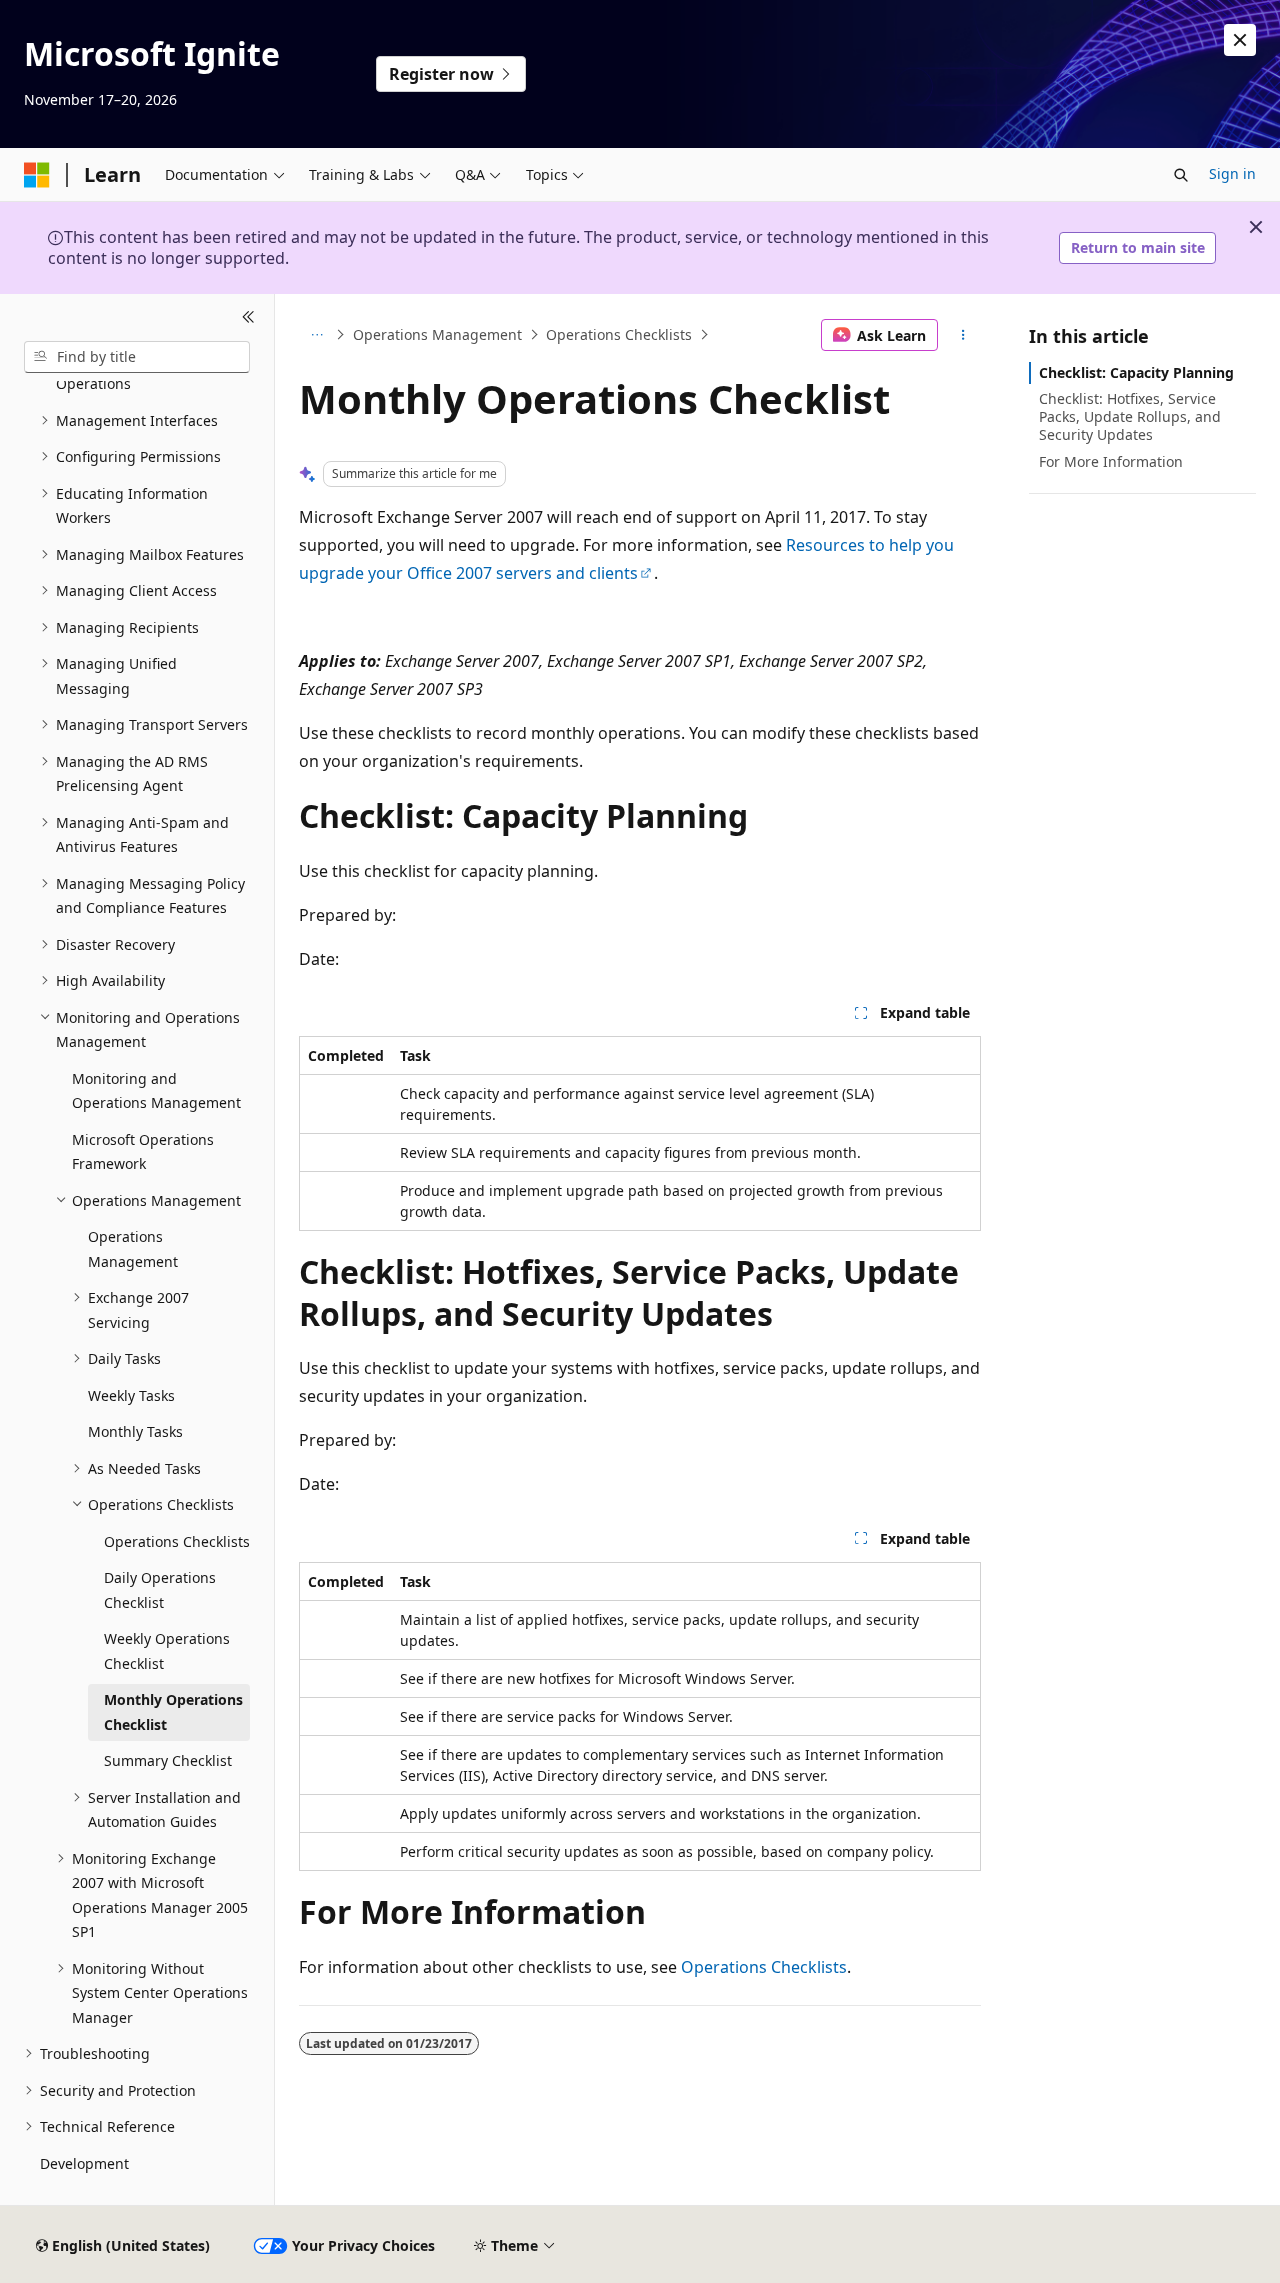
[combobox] (137, 357)
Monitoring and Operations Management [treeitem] (156, 1091)
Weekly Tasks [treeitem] (131, 1395)
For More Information (1111, 461)
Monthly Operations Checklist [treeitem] (173, 1712)
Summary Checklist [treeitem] (168, 1760)
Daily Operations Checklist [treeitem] (160, 1590)
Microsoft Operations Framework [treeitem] (143, 1152)
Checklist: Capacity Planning (1136, 372)
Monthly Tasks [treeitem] (135, 1431)
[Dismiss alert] (1240, 40)
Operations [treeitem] (93, 383)
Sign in (1232, 173)
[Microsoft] (37, 175)
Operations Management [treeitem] (133, 1249)
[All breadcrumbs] (316, 335)
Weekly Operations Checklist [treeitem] (167, 1651)
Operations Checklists (619, 334)
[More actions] (963, 335)
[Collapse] (248, 318)
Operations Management (437, 334)
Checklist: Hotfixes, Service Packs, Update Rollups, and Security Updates (1130, 416)
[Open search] (1181, 175)
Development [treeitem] (84, 2163)
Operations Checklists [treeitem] (177, 1541)
